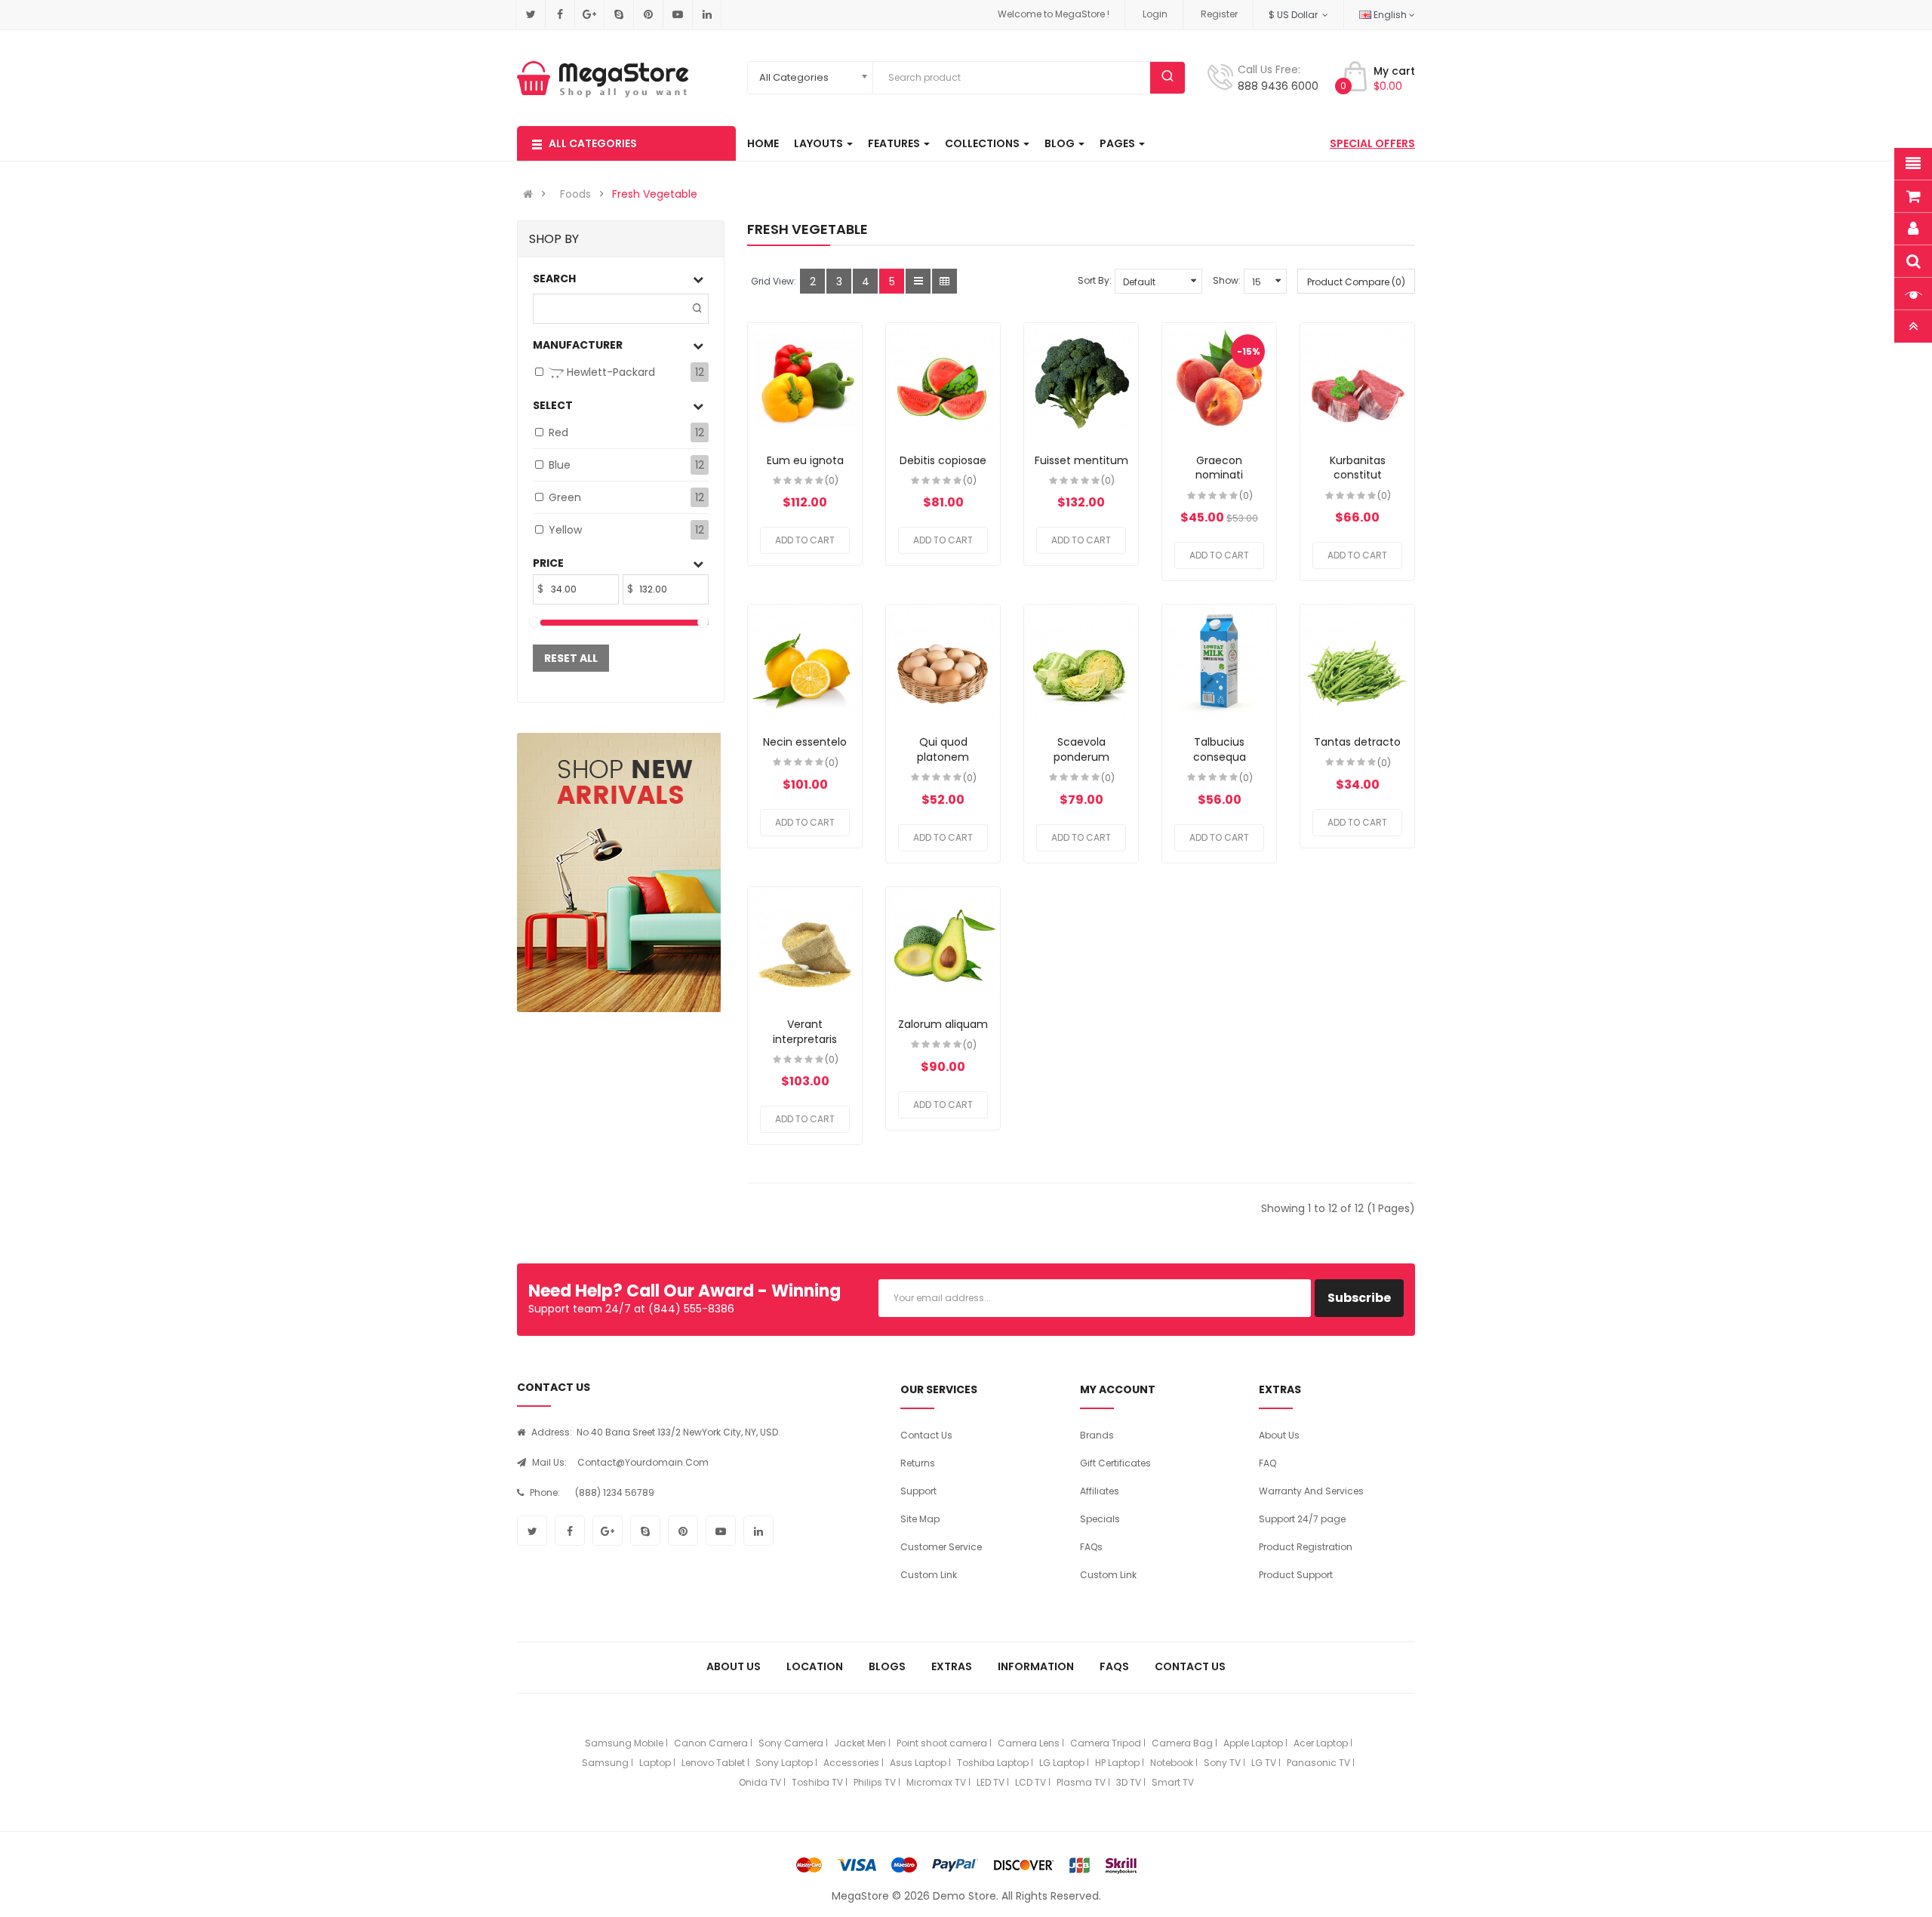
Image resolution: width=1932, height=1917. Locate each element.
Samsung (605, 1763)
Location (815, 1666)
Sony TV (1222, 1763)
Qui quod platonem (943, 749)
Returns (918, 1463)
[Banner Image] (619, 872)
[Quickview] (832, 381)
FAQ (1267, 1463)
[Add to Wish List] (778, 381)
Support (918, 1491)
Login (1155, 14)
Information (1036, 1666)
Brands (1097, 1435)
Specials (1100, 1519)
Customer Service (941, 1547)
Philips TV (875, 1782)
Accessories (851, 1763)
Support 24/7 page (1302, 1519)
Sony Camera (791, 1743)
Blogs (887, 1666)
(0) (832, 480)
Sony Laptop (784, 1763)
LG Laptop (1062, 1763)
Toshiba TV (817, 1782)
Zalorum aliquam (943, 1024)
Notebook (1172, 1763)
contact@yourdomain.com (643, 1462)
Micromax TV (936, 1782)
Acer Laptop (1321, 1743)
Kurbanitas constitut (1358, 468)
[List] (918, 281)
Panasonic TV (1318, 1763)
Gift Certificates (1115, 1463)
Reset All (571, 658)
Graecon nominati (1219, 468)
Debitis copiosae (943, 460)
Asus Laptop (918, 1763)
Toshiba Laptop (993, 1763)
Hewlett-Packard (609, 372)
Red (558, 432)
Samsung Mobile (624, 1743)
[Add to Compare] (805, 381)
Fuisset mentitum (1081, 460)
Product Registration (1306, 1547)
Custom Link (929, 1575)
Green (565, 497)
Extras (952, 1666)
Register (1219, 14)
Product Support (1296, 1575)
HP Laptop (1117, 1763)
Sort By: (1095, 280)
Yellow (565, 530)
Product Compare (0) (1356, 282)
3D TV (1129, 1782)
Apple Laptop (1253, 1743)
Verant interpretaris (805, 1032)
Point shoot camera (942, 1743)
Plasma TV (1081, 1782)
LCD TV (1031, 1782)
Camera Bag (1182, 1743)
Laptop (655, 1763)
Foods (575, 194)
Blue (560, 465)
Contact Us (926, 1435)
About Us (1279, 1435)
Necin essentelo (805, 742)
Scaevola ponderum (1081, 749)
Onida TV (760, 1782)
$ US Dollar (1295, 15)
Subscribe (1359, 1298)
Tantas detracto (1357, 742)
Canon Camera (711, 1743)
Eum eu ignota (805, 460)
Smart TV (1173, 1782)
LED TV (991, 1782)
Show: (1227, 280)
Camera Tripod (1106, 1743)
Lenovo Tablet (713, 1763)
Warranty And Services (1311, 1491)
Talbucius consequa (1220, 749)
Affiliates (1100, 1491)
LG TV (1264, 1763)
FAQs (1091, 1547)
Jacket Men (860, 1743)
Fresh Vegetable (655, 194)
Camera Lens (1029, 1743)
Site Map (920, 1519)
